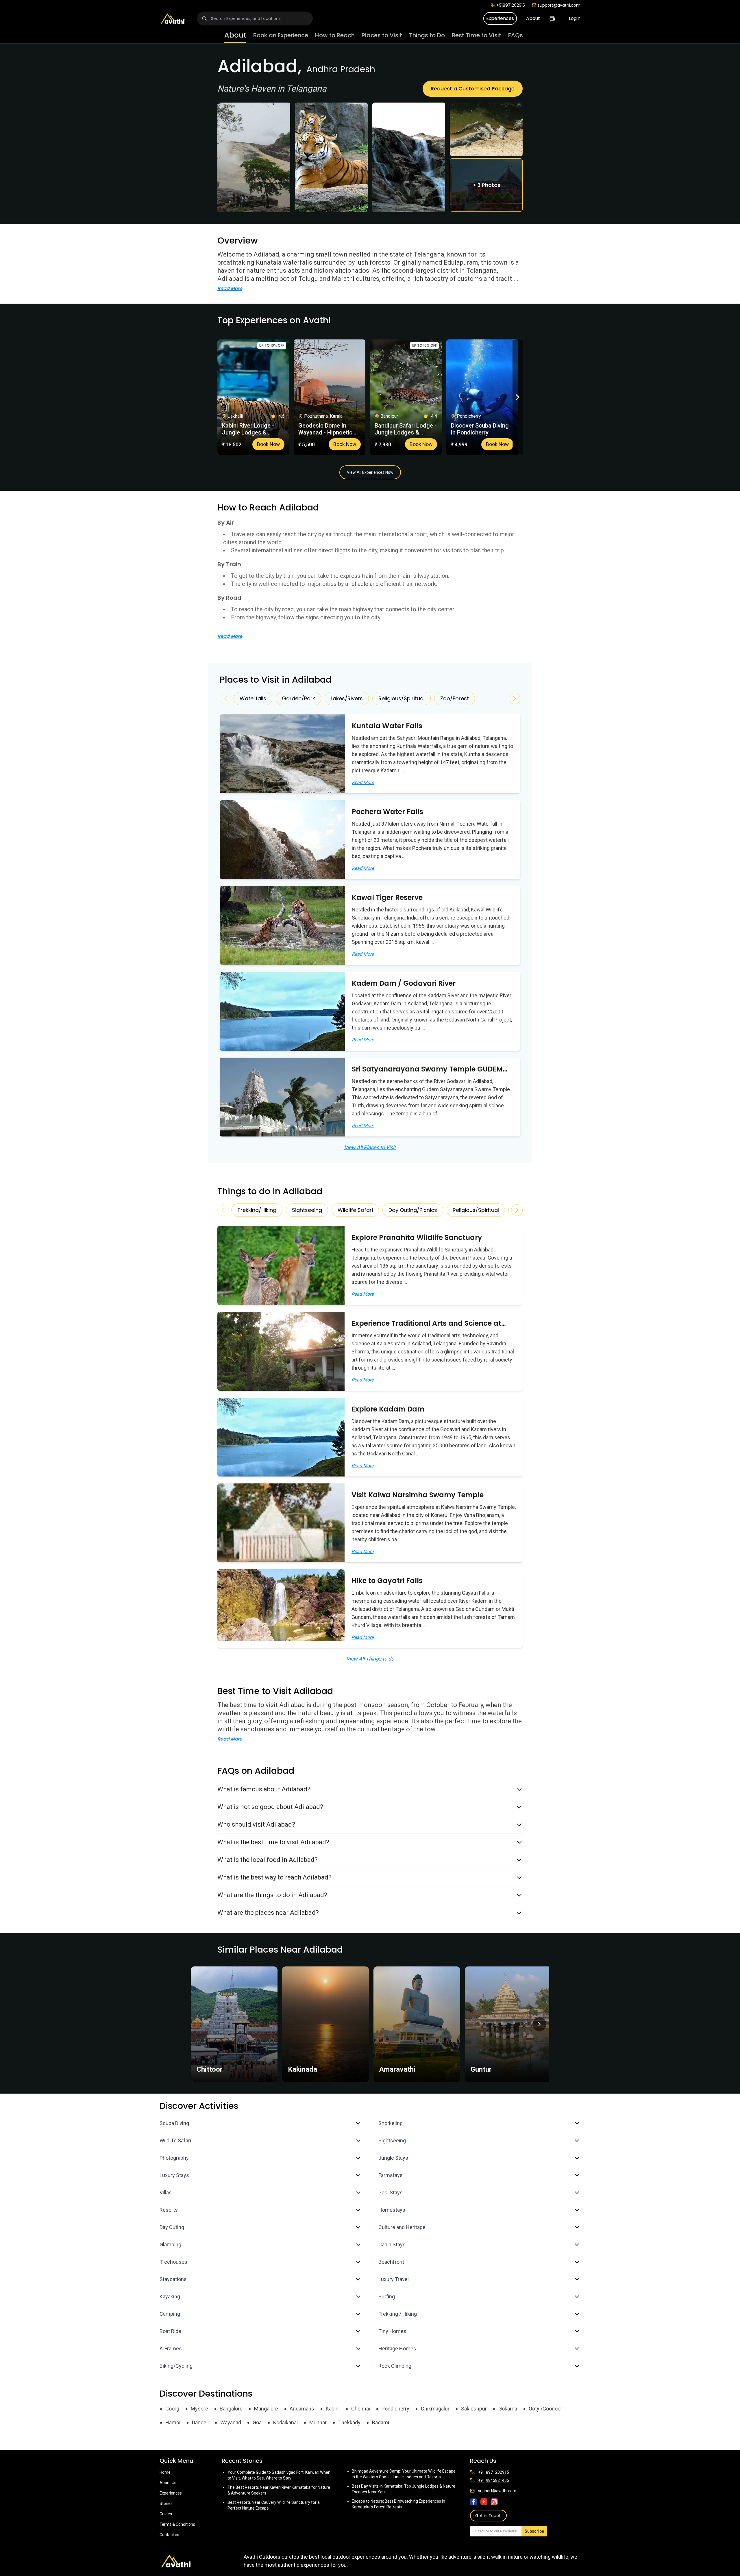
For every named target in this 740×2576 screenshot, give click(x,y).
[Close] (428, 1265)
